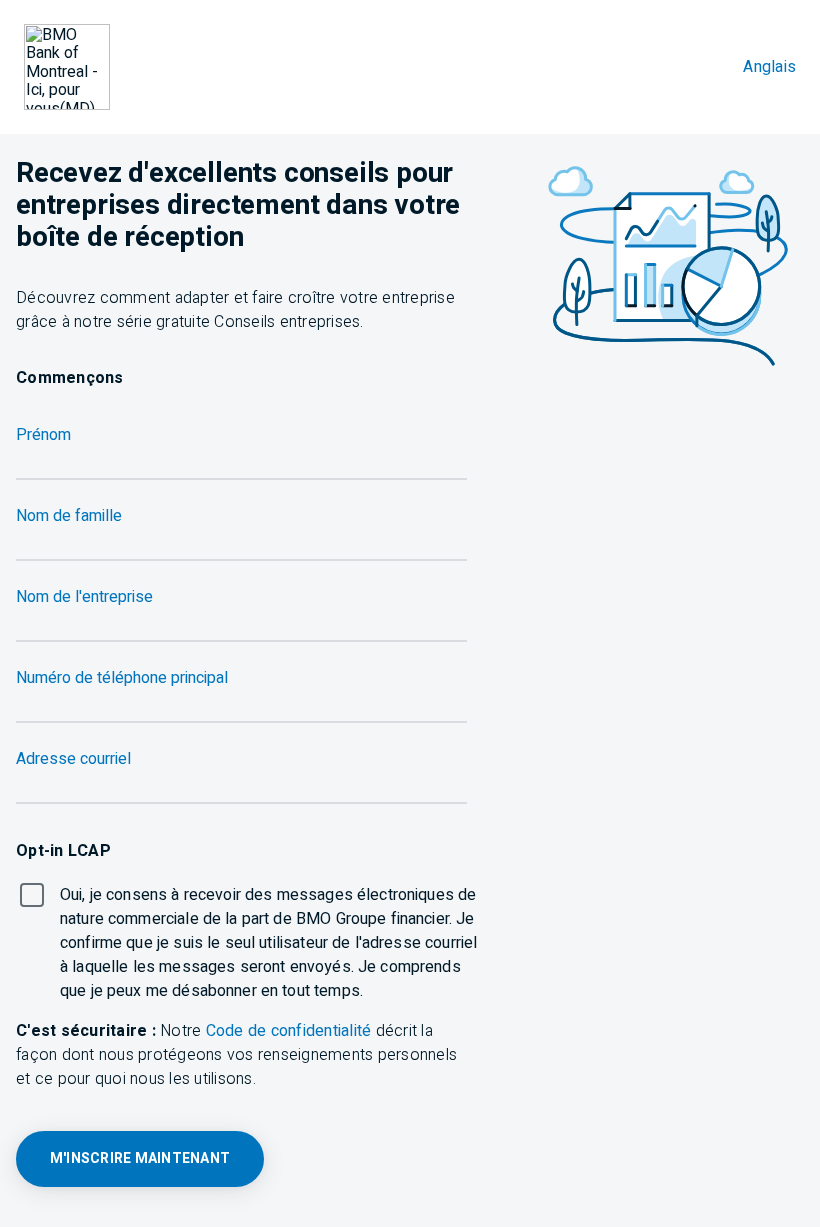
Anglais (769, 67)
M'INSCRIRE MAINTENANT (140, 1158)
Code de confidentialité (289, 1031)
